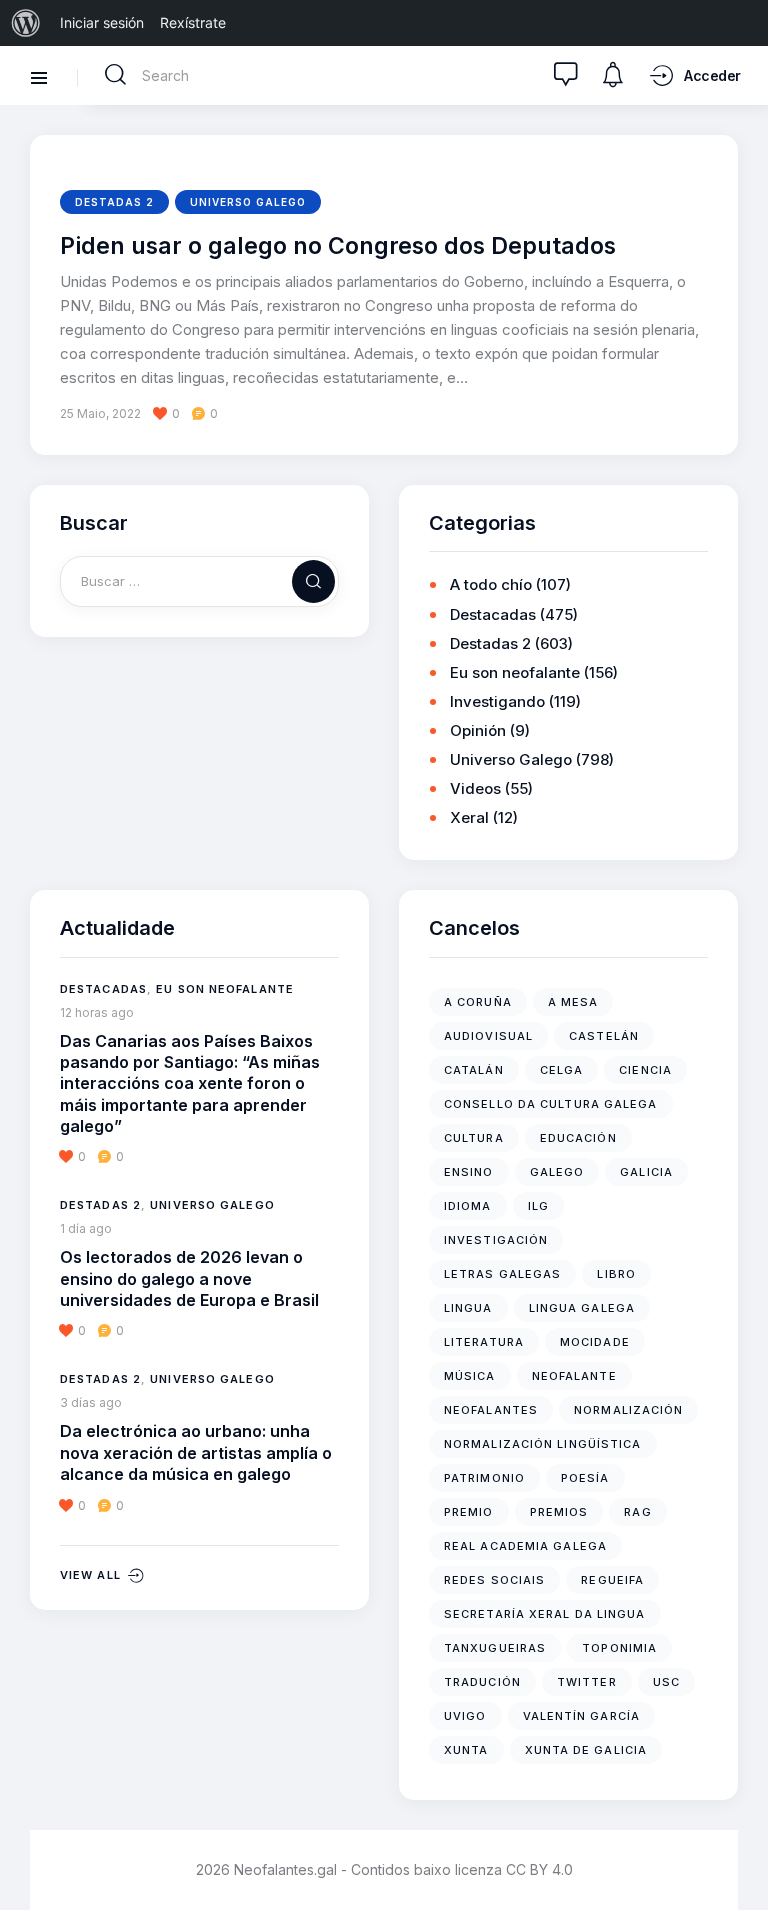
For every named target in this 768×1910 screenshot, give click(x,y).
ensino (469, 1172)
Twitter (587, 1682)
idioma (468, 1206)
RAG (637, 1512)
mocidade (595, 1342)
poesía (585, 1478)
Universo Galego (248, 202)
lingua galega (582, 1308)
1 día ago (86, 1228)
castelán (604, 1036)
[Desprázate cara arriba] (738, 1857)
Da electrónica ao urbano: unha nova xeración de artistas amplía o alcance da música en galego (196, 1452)
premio (469, 1512)
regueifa (612, 1580)
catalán (474, 1070)
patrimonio (484, 1478)
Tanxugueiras (495, 1648)
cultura (474, 1138)
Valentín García (582, 1716)
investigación (496, 1240)
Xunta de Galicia (586, 1750)
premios (559, 1512)
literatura (484, 1342)
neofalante (574, 1376)
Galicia (646, 1172)
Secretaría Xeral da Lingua (545, 1614)
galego (557, 1172)
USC (666, 1682)
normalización (628, 1410)
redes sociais (494, 1580)
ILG (538, 1206)
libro (616, 1274)
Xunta (466, 1750)
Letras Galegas (502, 1274)
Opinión (478, 730)
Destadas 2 (114, 202)
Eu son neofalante (515, 672)
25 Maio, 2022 (100, 413)
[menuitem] (26, 23)
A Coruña (478, 1002)
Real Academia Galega (525, 1546)
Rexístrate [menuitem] (193, 22)
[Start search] (116, 75)
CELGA (562, 1070)
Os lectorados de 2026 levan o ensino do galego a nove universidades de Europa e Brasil (189, 1278)
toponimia (619, 1648)
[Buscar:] (199, 580)
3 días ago (91, 1402)
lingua (468, 1308)
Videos (475, 788)
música (470, 1376)
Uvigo (465, 1716)
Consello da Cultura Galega (551, 1104)
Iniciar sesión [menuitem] (102, 22)
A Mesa (573, 1002)
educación (578, 1138)
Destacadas (493, 614)
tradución (482, 1682)
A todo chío (491, 584)
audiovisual (488, 1036)
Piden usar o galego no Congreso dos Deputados (338, 246)
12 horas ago (97, 1012)
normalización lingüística (543, 1444)
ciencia (645, 1070)
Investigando (497, 701)
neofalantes (491, 1410)
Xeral (469, 817)
